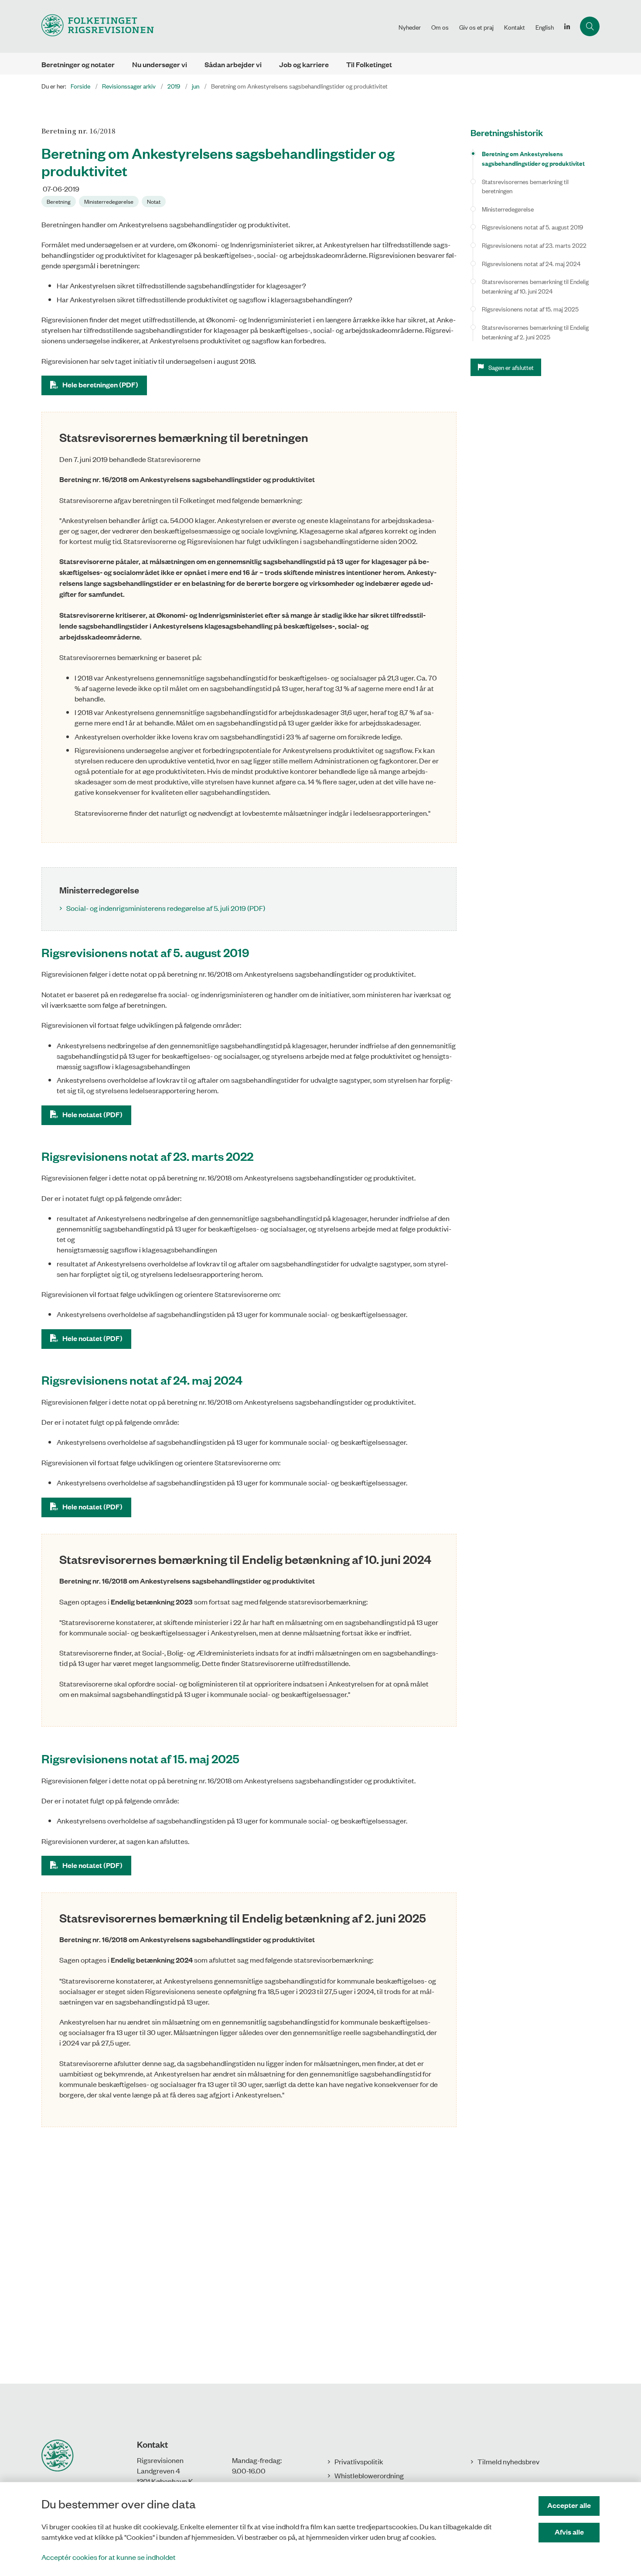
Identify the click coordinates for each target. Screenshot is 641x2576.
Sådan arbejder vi (233, 64)
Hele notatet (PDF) (92, 1114)
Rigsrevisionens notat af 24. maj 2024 (531, 263)
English (545, 27)
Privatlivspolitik (359, 2461)
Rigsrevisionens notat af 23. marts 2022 (534, 245)
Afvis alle (569, 2532)
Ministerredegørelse (508, 209)
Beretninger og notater (78, 64)
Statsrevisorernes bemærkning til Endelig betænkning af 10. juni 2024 (535, 286)
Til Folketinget (369, 64)
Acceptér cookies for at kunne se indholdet (109, 2557)
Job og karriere (304, 64)
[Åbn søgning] (590, 26)
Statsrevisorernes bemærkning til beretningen (525, 186)
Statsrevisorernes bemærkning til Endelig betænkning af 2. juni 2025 (535, 332)
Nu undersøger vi (160, 64)
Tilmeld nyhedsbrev (508, 2461)
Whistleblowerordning (369, 2475)
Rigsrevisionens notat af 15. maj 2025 (530, 309)
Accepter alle (569, 2505)
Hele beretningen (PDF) (100, 385)
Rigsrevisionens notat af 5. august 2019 (532, 227)
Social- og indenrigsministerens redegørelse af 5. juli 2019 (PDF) (166, 908)
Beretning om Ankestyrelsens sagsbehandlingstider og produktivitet (533, 158)
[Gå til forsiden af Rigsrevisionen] (217, 26)
